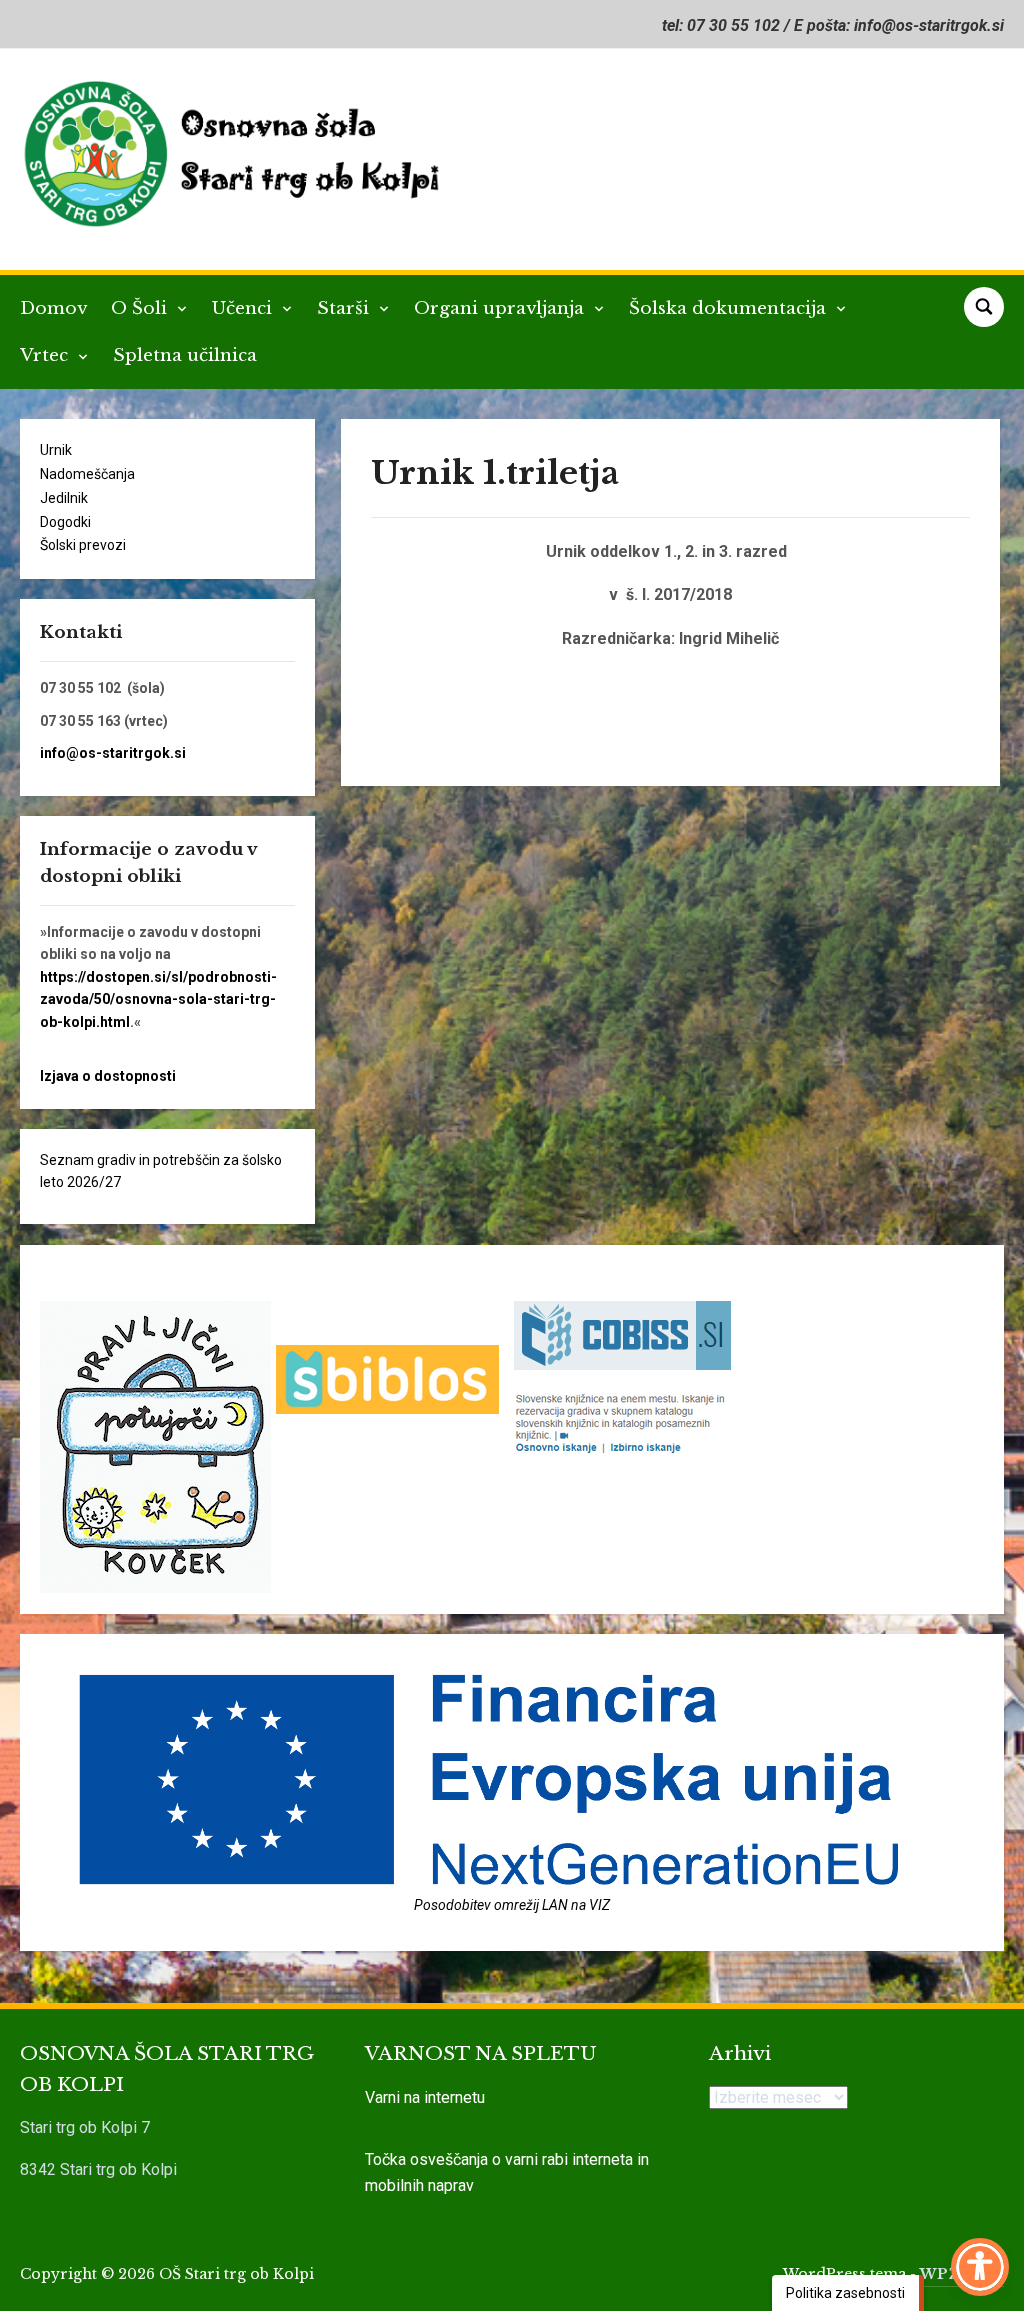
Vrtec (46, 355)
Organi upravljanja (501, 308)
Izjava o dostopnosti (108, 1076)
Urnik (56, 450)
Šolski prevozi (83, 545)
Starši (345, 308)
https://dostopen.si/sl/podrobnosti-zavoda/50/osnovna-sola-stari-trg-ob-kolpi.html (158, 999)
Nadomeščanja (87, 474)
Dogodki (65, 522)
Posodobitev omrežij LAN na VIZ (512, 1905)
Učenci (244, 308)
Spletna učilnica (185, 355)
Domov (53, 308)
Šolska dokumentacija (730, 308)
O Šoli (141, 308)
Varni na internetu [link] (425, 2097)
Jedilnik (64, 498)
